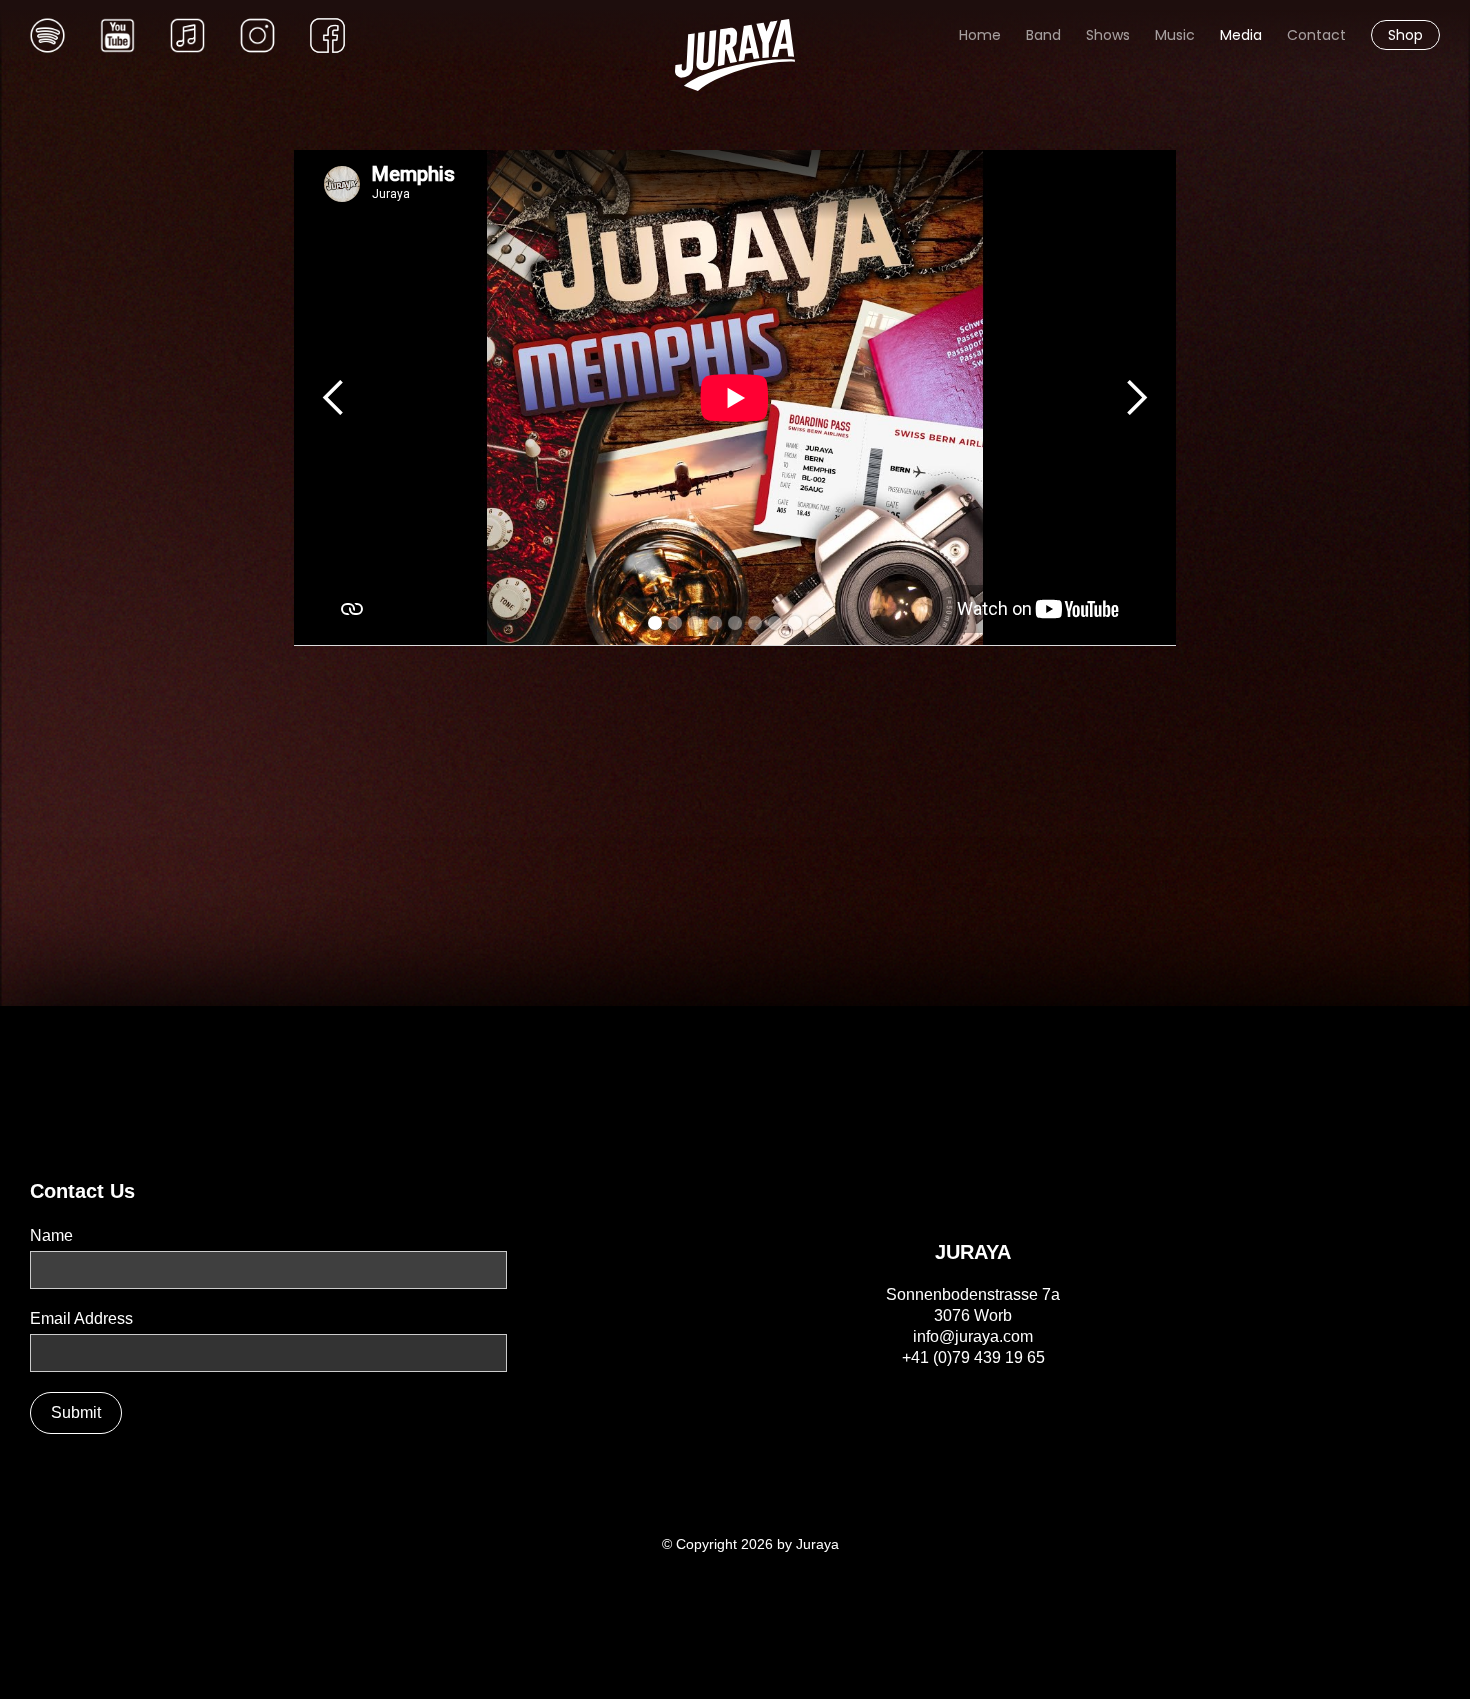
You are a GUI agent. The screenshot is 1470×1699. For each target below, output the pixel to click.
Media (1241, 35)
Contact (1316, 35)
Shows (1108, 35)
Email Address (81, 1318)
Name (51, 1235)
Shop (1405, 35)
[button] (334, 398)
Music (1175, 35)
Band (1043, 35)
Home (980, 35)
